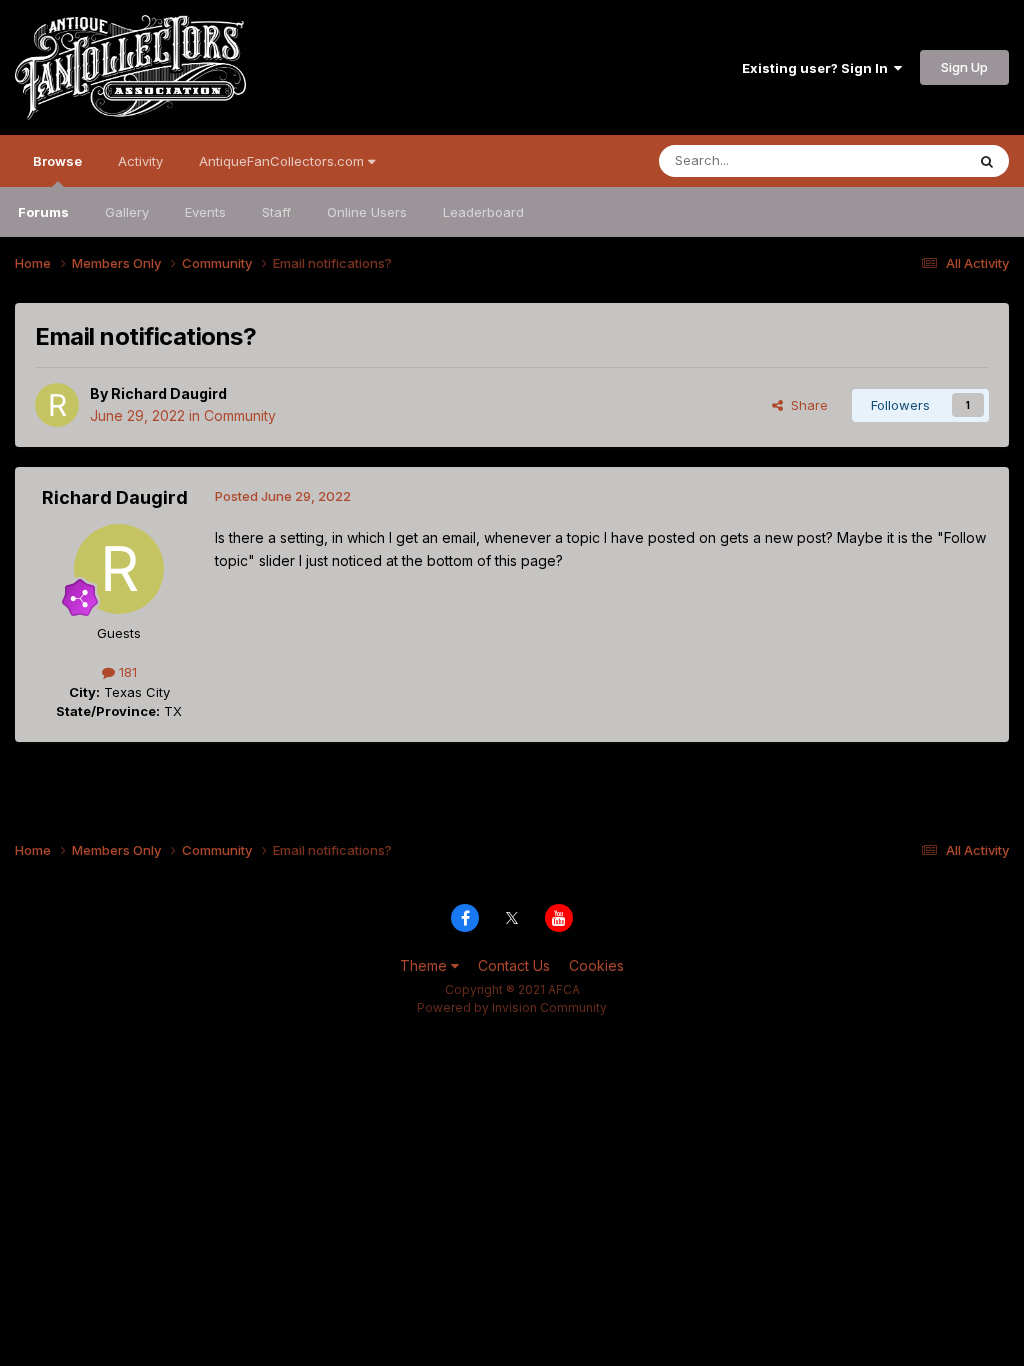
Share (805, 405)
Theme (425, 965)
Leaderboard (483, 212)
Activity (140, 161)
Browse (57, 161)
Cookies (596, 965)
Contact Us (514, 965)
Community (240, 415)
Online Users (367, 212)
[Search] (987, 161)
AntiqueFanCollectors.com (283, 161)
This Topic (906, 160)
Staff (276, 212)
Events (205, 212)
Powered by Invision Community (512, 1007)
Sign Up (964, 67)
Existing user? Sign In (818, 68)
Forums (43, 212)
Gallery (127, 212)
